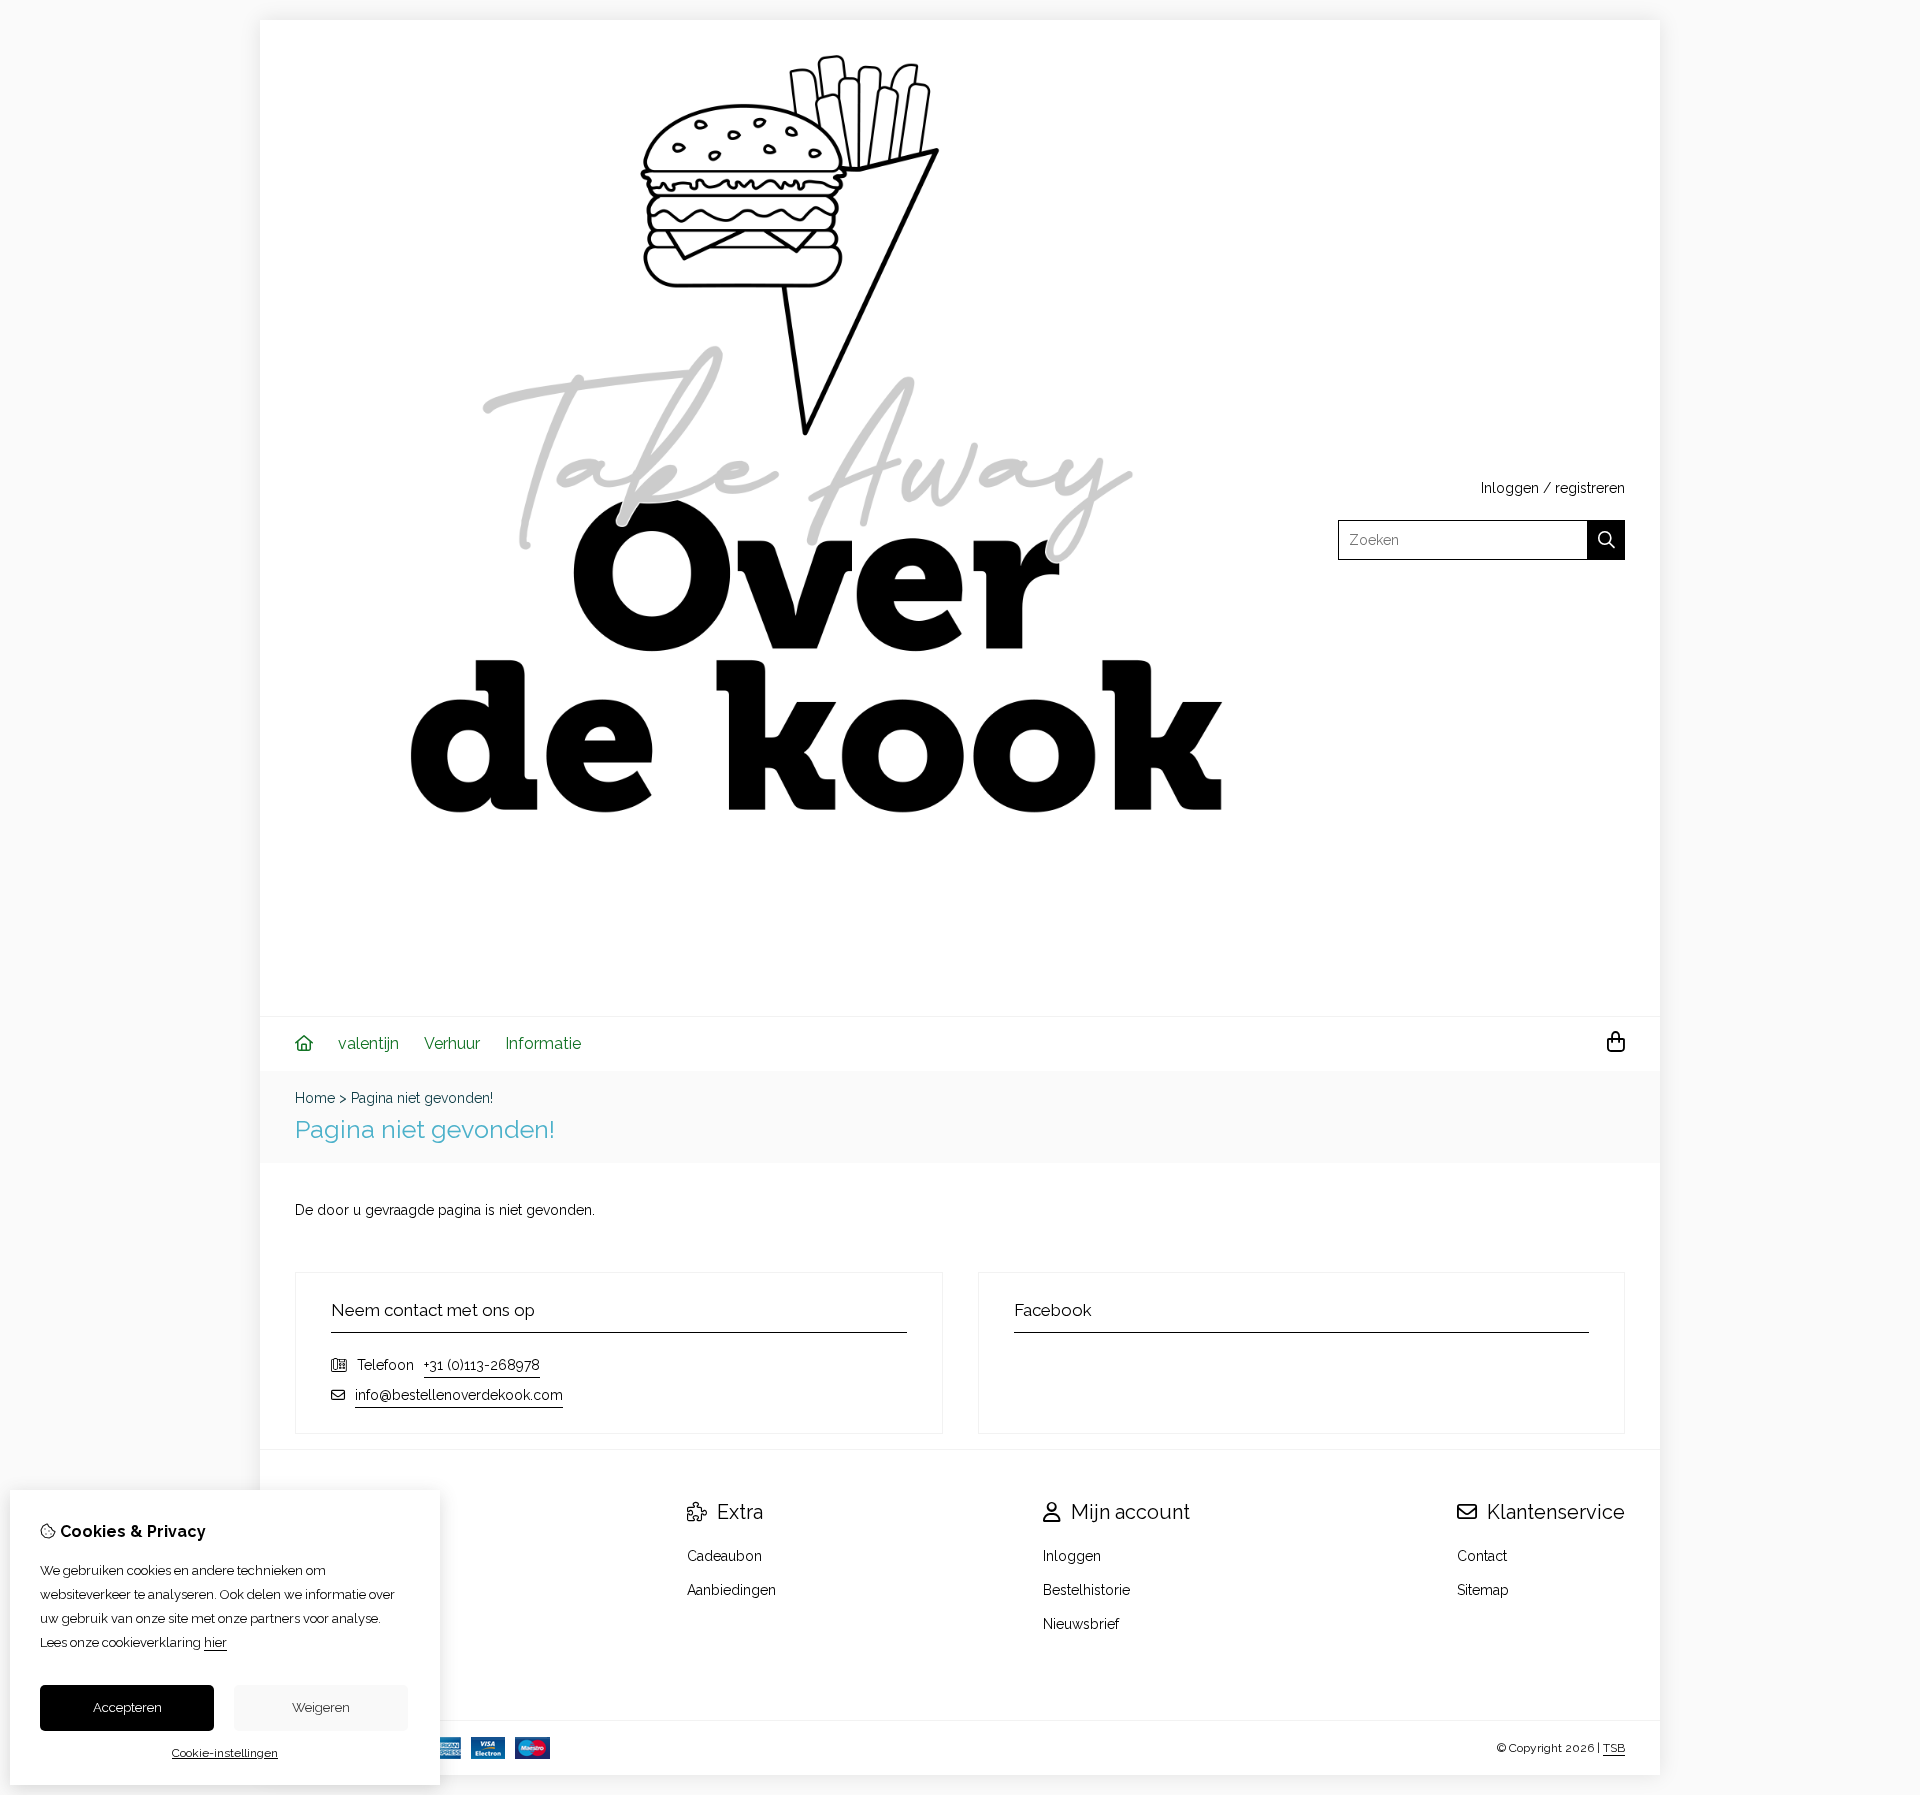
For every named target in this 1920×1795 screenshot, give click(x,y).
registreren (1590, 488)
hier (215, 1642)
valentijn (368, 1043)
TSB (1614, 1748)
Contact (1482, 1556)
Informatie (543, 1043)
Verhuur (452, 1043)
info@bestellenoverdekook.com (459, 1395)
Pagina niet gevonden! (422, 1098)
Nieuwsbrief (1081, 1624)
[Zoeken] (1606, 540)
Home (315, 1098)
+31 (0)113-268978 (482, 1365)
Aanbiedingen (731, 1590)
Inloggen (1510, 488)
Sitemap (1483, 1590)
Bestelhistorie (1086, 1590)
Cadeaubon (724, 1556)
